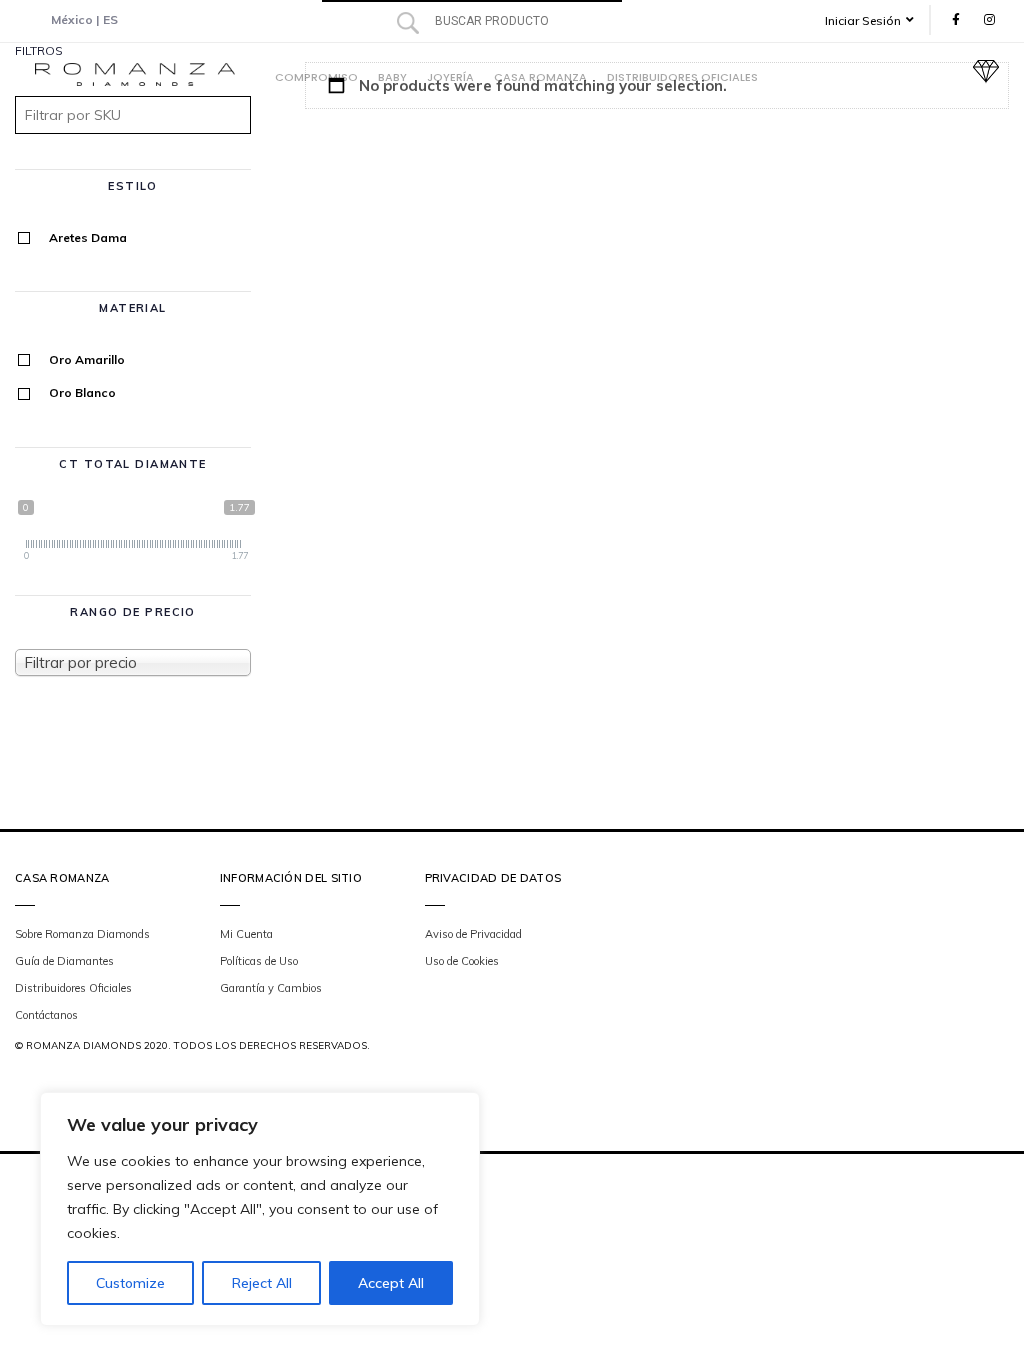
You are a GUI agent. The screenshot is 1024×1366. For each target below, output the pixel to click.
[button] (876, 20)
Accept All (391, 1283)
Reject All (262, 1283)
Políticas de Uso (259, 961)
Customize (130, 1283)
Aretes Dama (88, 237)
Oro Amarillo (87, 359)
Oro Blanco (82, 392)
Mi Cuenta (246, 934)
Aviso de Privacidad (473, 934)
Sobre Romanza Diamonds (82, 934)
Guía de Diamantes (64, 961)
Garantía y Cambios (271, 988)
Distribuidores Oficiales (73, 988)
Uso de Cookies (462, 961)
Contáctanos (46, 1015)
